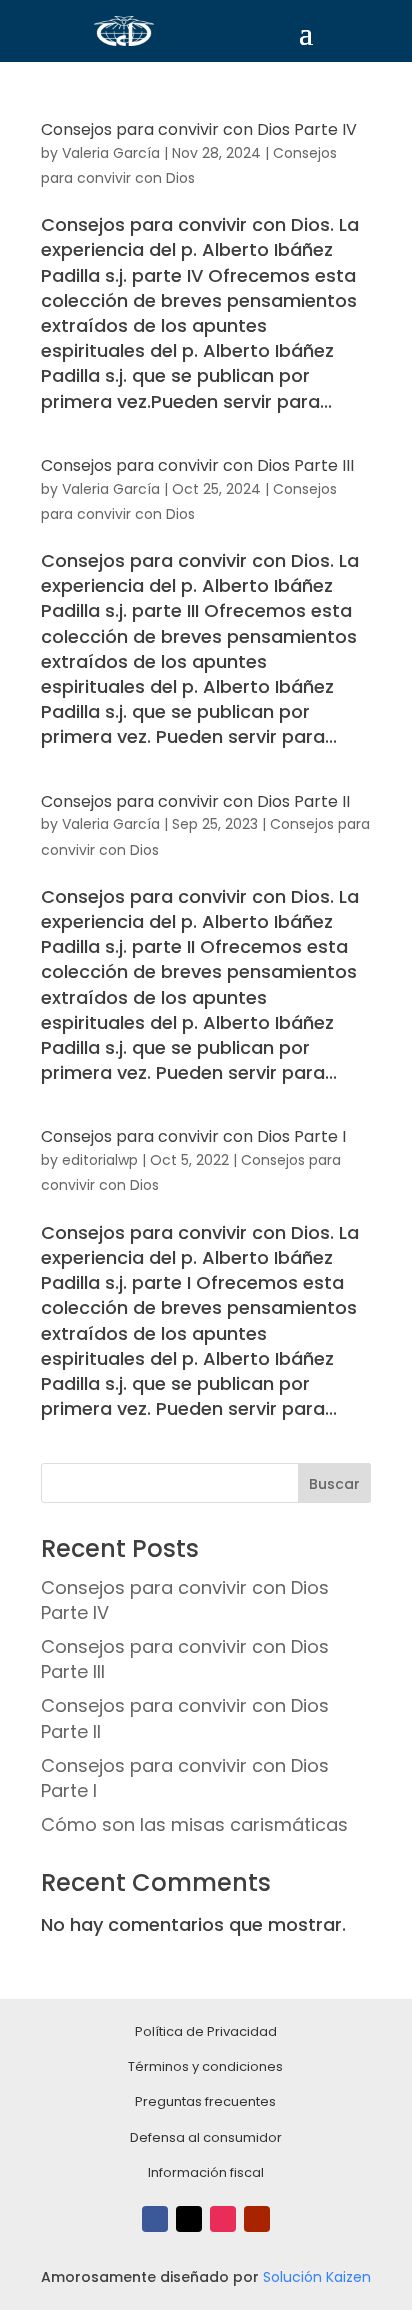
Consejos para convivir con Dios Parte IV (199, 129)
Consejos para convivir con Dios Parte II (195, 801)
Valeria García (111, 153)
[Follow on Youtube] (257, 2219)
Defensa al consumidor (206, 2137)
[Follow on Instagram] (223, 2219)
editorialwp (100, 1160)
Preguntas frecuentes (205, 2101)
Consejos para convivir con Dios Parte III (197, 465)
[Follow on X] (189, 2219)
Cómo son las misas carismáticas (194, 1824)
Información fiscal (206, 2172)
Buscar (334, 1484)
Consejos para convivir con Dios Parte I (193, 1136)
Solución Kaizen (317, 2277)
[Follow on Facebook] (155, 2219)
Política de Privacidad (206, 2031)
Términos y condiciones (205, 2066)
